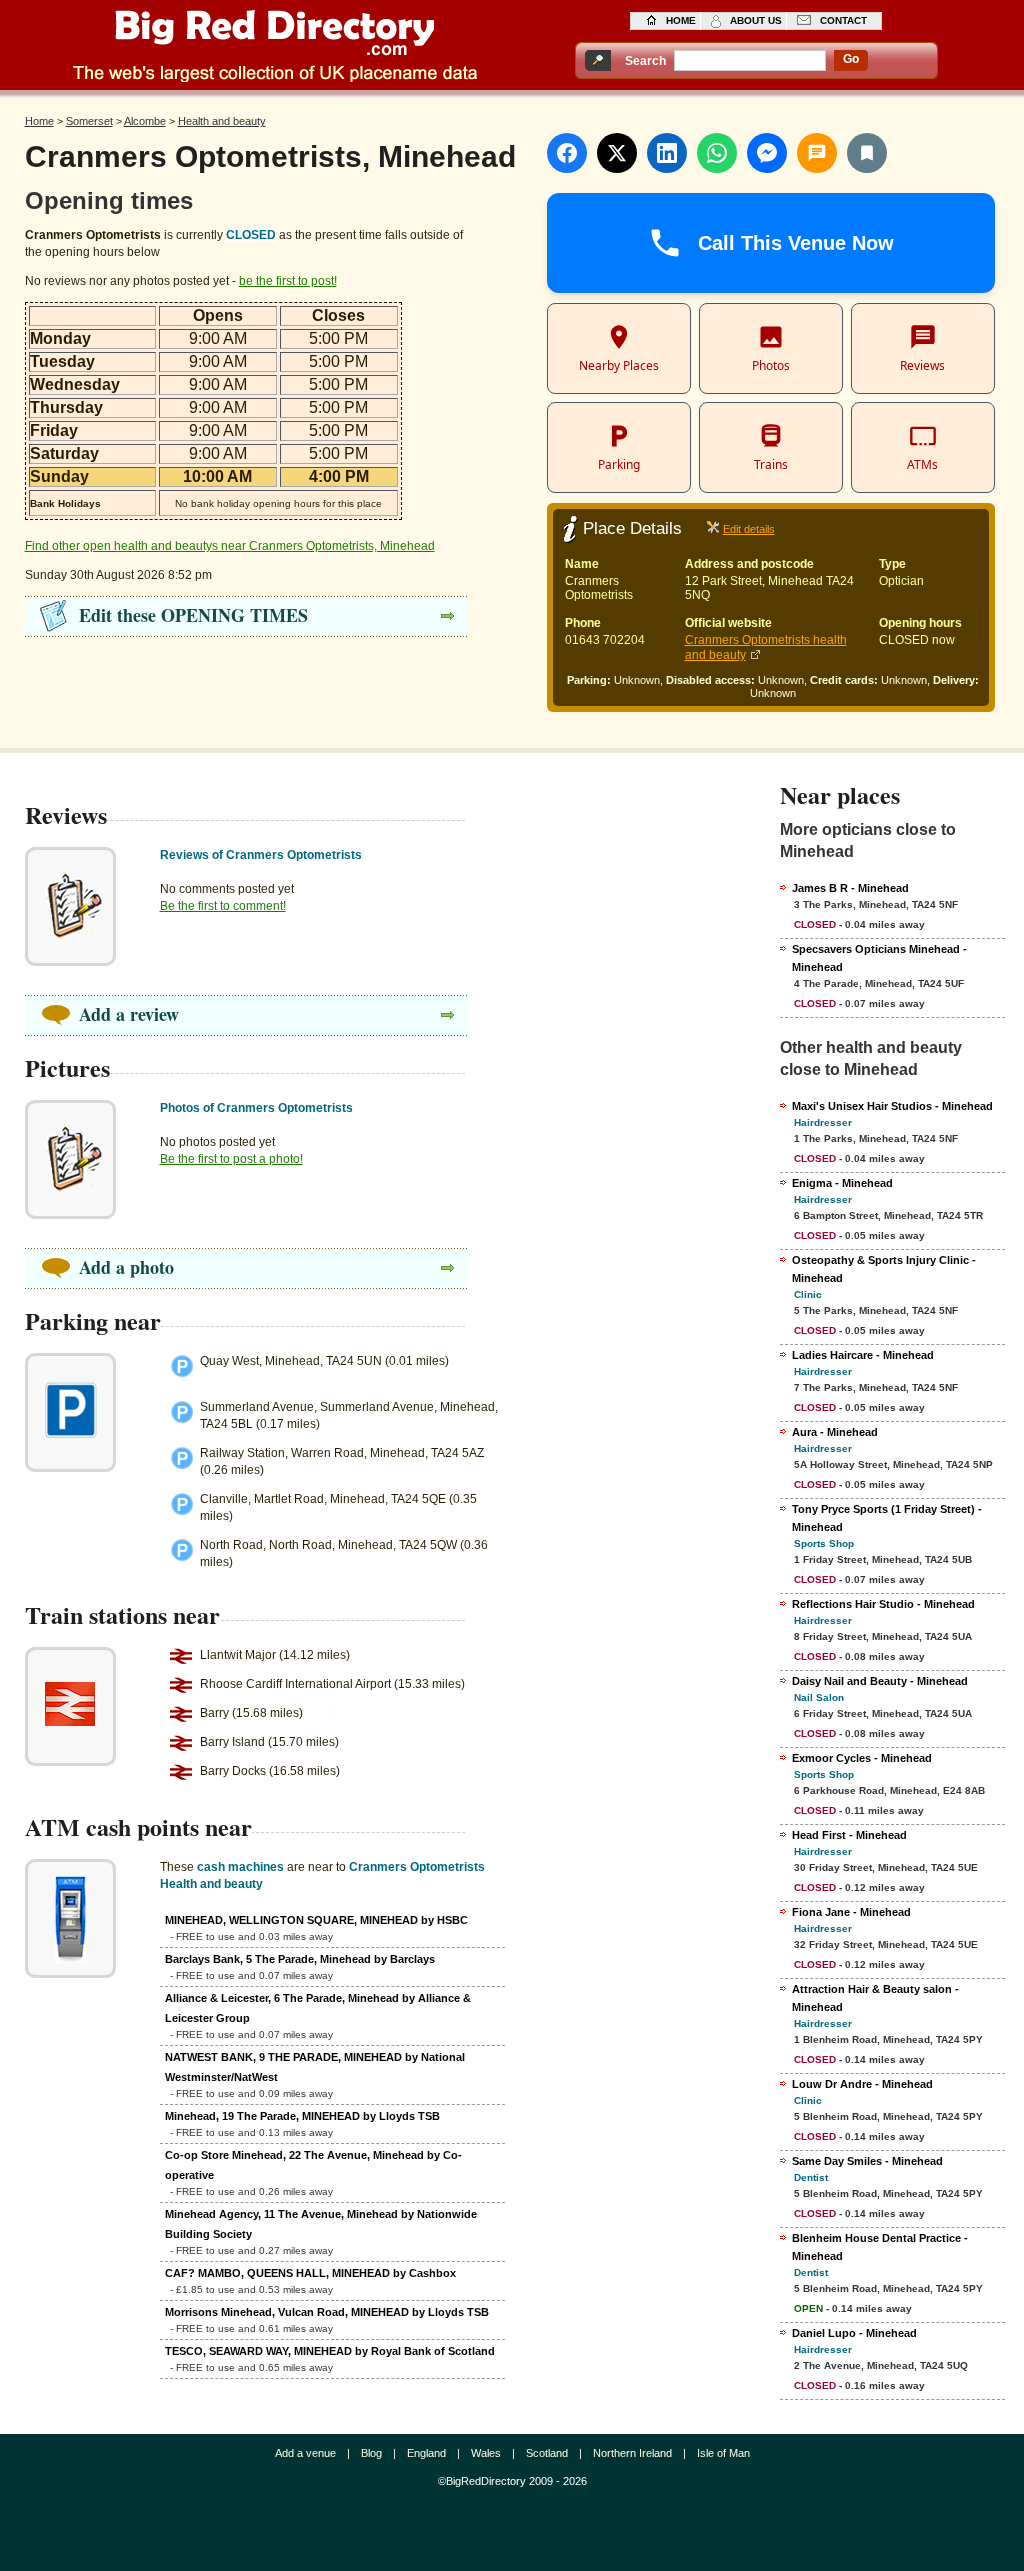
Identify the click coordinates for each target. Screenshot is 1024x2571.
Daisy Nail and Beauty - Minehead (880, 1681)
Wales (486, 2453)
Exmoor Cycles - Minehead (862, 1758)
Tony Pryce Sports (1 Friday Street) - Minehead (887, 1518)
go (851, 59)
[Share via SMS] (817, 153)
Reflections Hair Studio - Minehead (883, 1604)
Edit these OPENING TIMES (193, 615)
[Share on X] (617, 153)
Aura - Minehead (835, 1432)
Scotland (547, 2453)
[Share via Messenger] (767, 153)
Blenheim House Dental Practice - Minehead (880, 2247)
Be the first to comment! (223, 906)
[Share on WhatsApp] (717, 153)
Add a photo (126, 1267)
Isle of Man (723, 2453)
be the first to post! (288, 281)
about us (756, 20)
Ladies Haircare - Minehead (863, 1355)
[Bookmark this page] (867, 153)
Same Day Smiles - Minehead (867, 2161)
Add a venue (305, 2453)
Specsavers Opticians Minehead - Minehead (879, 958)
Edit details (749, 529)
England (426, 2453)
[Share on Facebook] (567, 153)
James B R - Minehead (850, 888)
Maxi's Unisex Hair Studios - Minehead (892, 1106)
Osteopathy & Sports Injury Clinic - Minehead (884, 1269)
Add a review (129, 1014)
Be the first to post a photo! (231, 1159)
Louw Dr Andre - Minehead (862, 2084)
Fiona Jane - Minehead (851, 1912)
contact (843, 20)
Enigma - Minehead (842, 1183)
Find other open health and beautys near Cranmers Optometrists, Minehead (230, 546)
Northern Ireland (632, 2453)
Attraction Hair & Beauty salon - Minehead (875, 1998)
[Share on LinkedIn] (667, 153)
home (681, 20)
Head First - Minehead (849, 1835)
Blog (371, 2453)
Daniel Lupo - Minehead (854, 2333)
